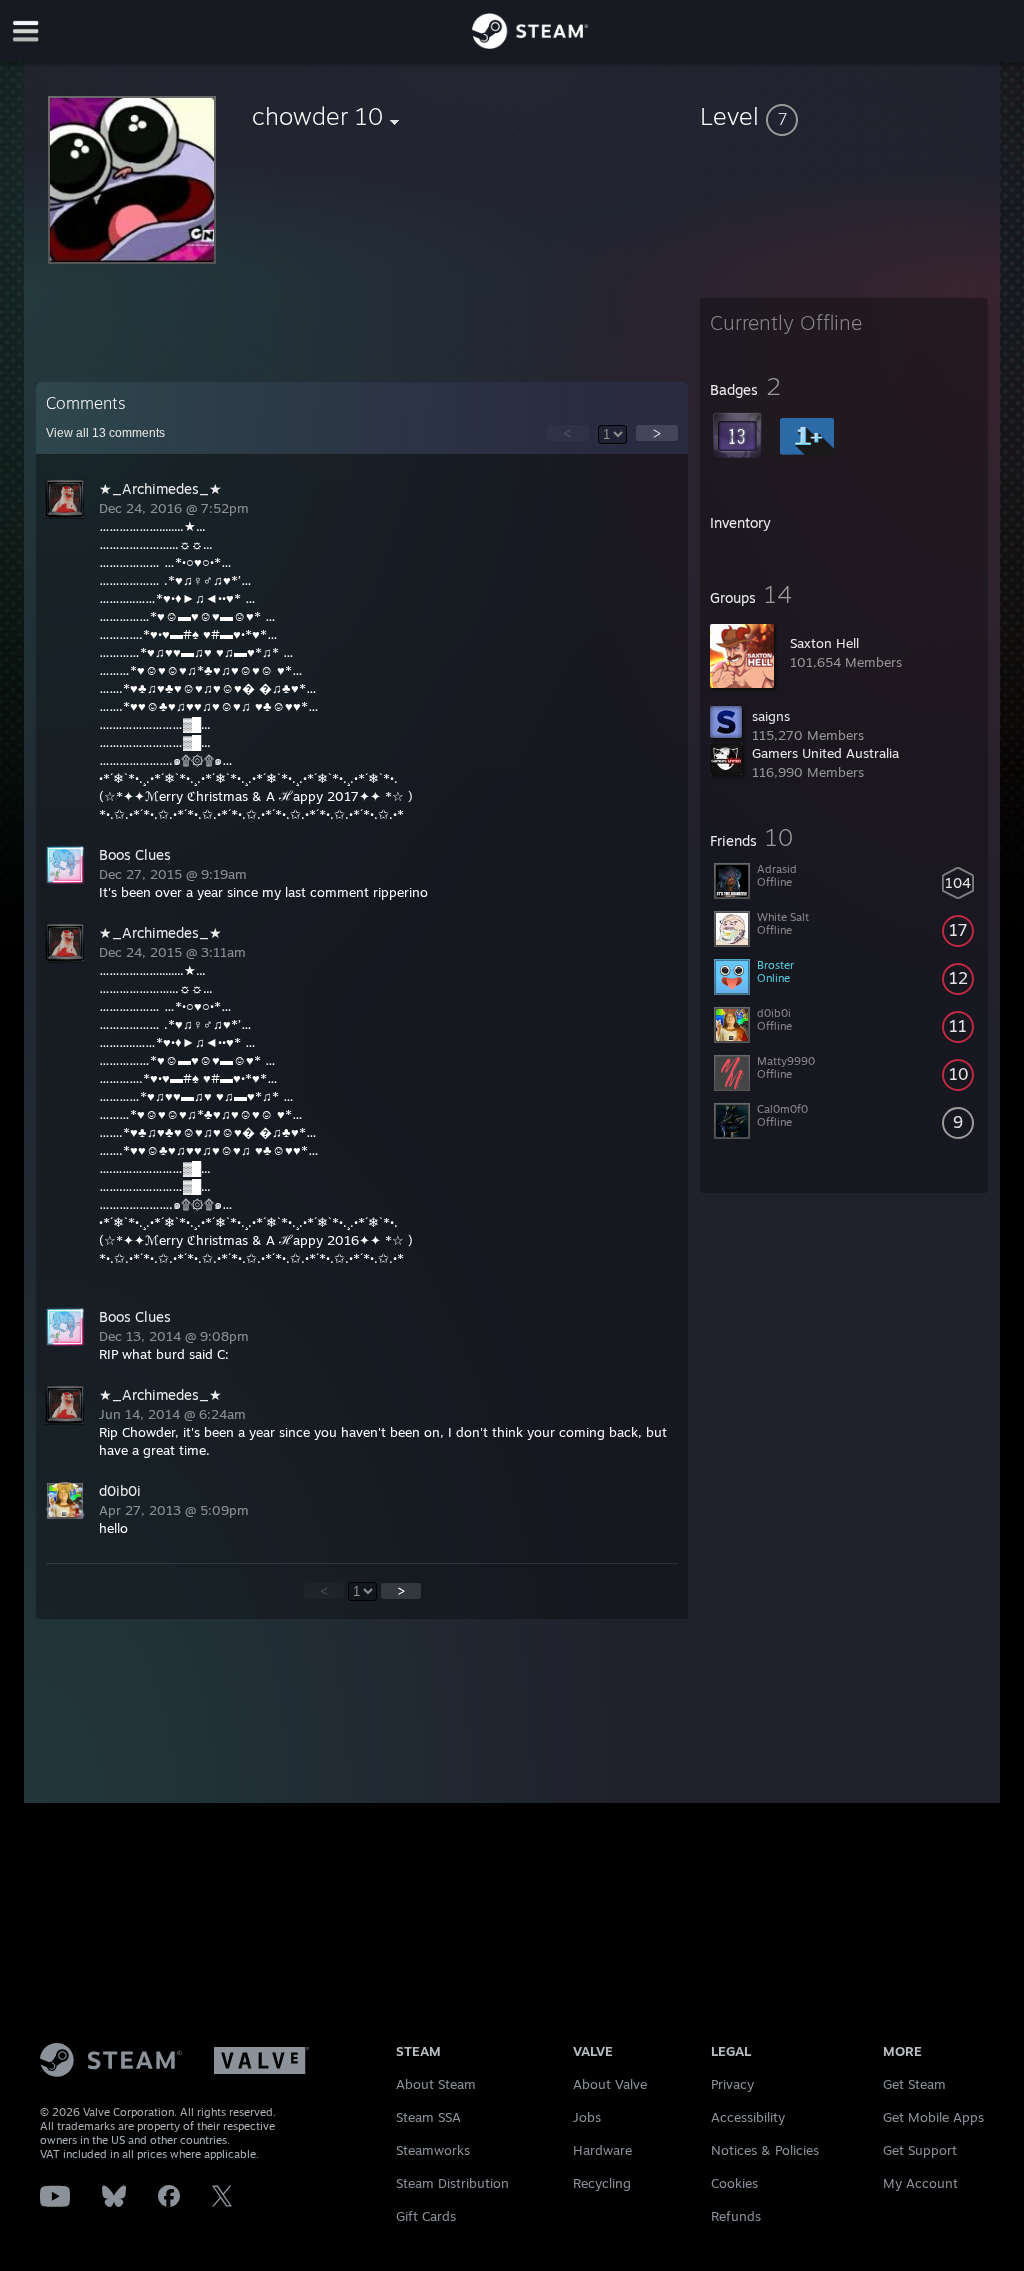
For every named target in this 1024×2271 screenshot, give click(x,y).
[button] (844, 116)
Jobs (587, 2117)
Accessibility (748, 2117)
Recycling (602, 2183)
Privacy (732, 2084)
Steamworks (433, 2150)
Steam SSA (428, 2117)
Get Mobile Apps (933, 2117)
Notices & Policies (765, 2150)
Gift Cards (426, 2216)
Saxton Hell (824, 643)
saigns (771, 716)
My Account (920, 2183)
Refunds (736, 2216)
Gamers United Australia (825, 753)
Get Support (920, 2150)
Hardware (602, 2150)
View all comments (105, 433)
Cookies (734, 2183)
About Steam (436, 2084)
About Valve (610, 2084)
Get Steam (914, 2084)
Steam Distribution (452, 2183)
